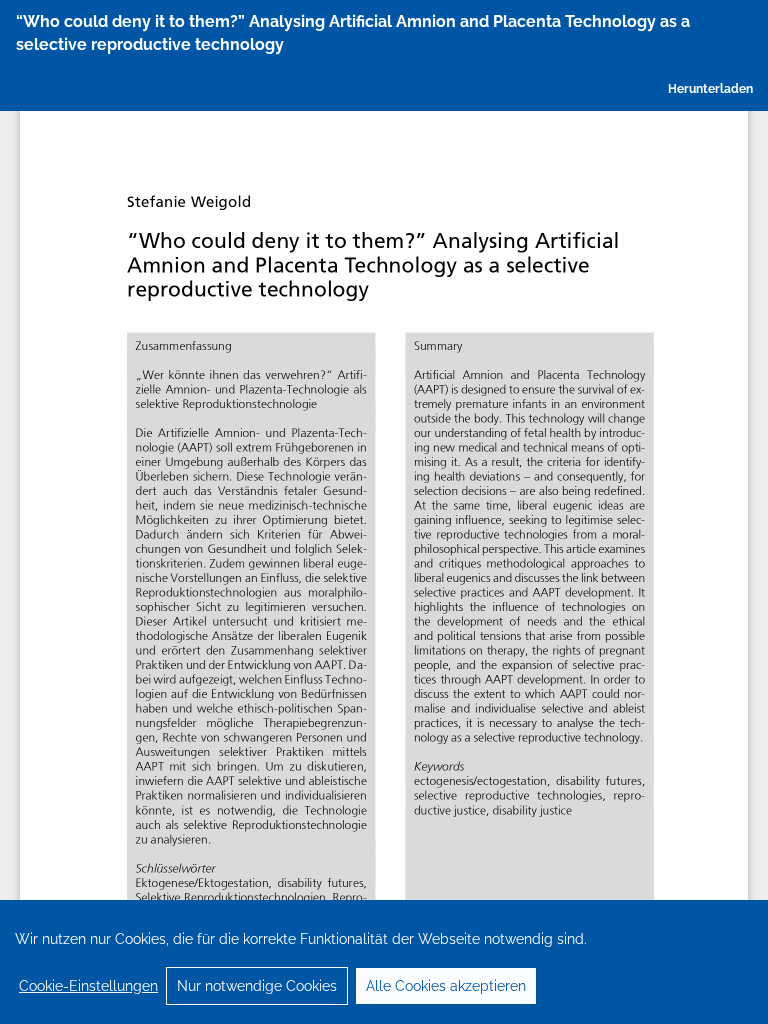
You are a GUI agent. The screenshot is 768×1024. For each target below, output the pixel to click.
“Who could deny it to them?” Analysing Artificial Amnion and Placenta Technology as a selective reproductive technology (353, 33)
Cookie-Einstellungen (88, 986)
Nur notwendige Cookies (257, 986)
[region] (384, 962)
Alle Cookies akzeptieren (446, 986)
